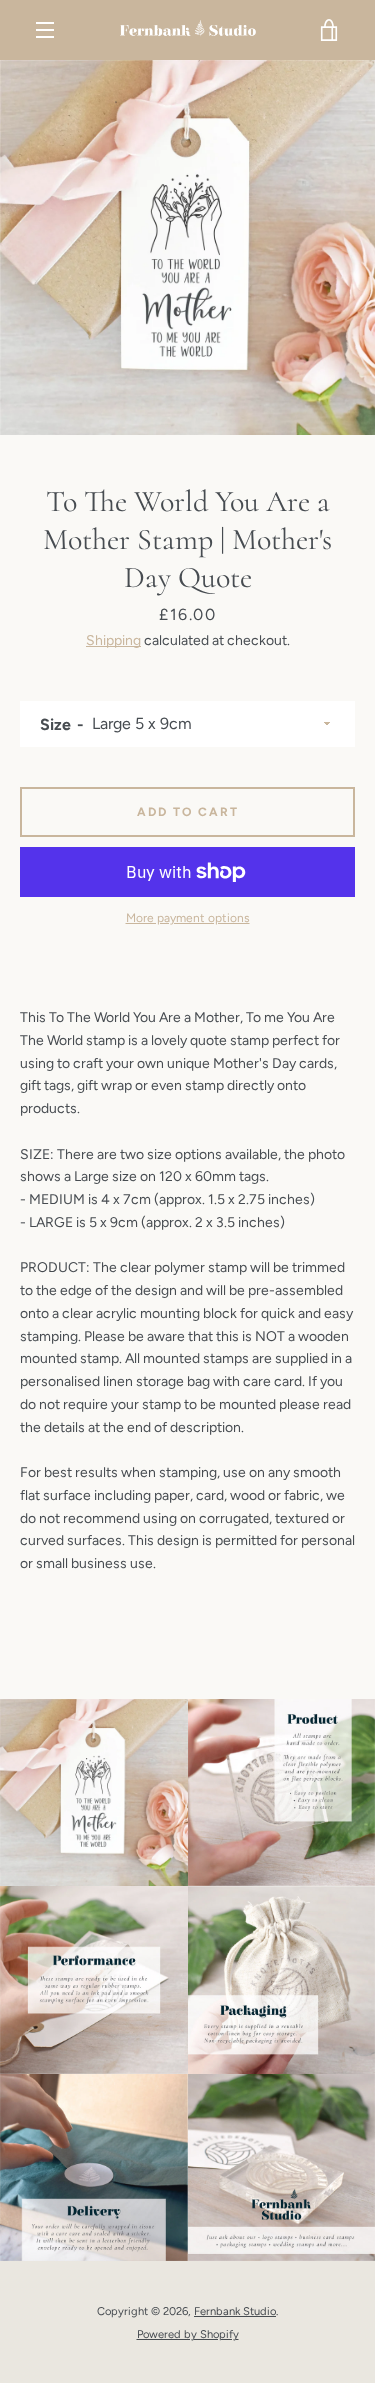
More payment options (188, 918)
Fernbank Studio (235, 2311)
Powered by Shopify (188, 2334)
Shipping (113, 640)
